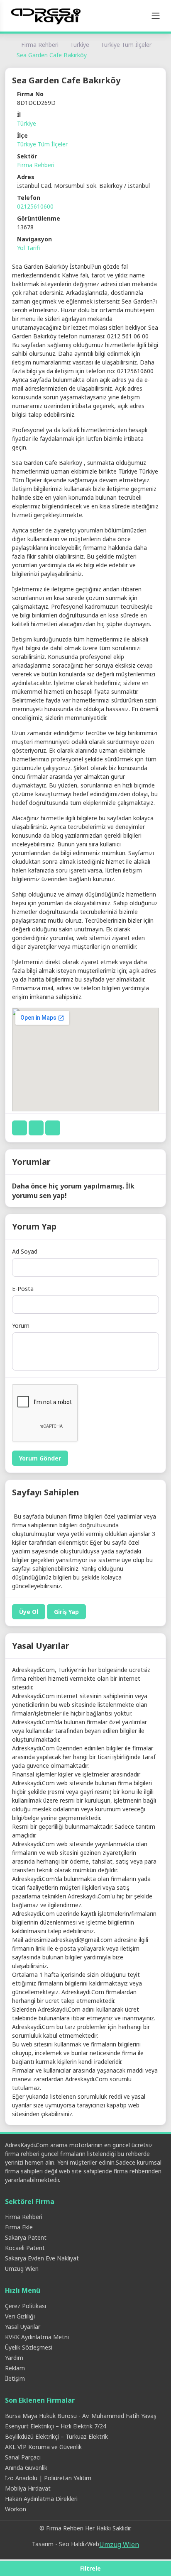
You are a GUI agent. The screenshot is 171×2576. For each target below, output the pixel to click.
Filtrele (90, 2568)
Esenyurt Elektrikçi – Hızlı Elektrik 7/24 (56, 2426)
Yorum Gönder (40, 1458)
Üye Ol (29, 1612)
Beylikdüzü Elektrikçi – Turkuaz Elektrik (56, 2436)
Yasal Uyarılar (23, 2327)
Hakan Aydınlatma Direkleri (41, 2499)
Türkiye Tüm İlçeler (126, 45)
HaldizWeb (85, 2544)
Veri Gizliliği (20, 2316)
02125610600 (35, 206)
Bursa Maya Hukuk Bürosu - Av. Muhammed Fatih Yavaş (81, 2416)
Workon (16, 2509)
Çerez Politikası (26, 2306)
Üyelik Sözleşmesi (29, 2347)
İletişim (15, 2378)
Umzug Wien (22, 2269)
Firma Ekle (19, 2227)
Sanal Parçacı (23, 2457)
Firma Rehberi (40, 45)
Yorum (21, 1326)
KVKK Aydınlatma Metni (37, 2337)
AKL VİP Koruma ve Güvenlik (43, 2447)
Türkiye (80, 45)
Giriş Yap (66, 1612)
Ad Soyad (25, 1251)
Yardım (14, 2358)
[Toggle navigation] (156, 16)
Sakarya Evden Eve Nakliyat (42, 2258)
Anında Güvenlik (26, 2468)
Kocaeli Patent (25, 2248)
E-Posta (23, 1289)
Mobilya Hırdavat (28, 2488)
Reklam (15, 2368)
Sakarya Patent (26, 2237)
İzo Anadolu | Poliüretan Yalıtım (48, 2478)
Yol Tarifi (28, 248)
